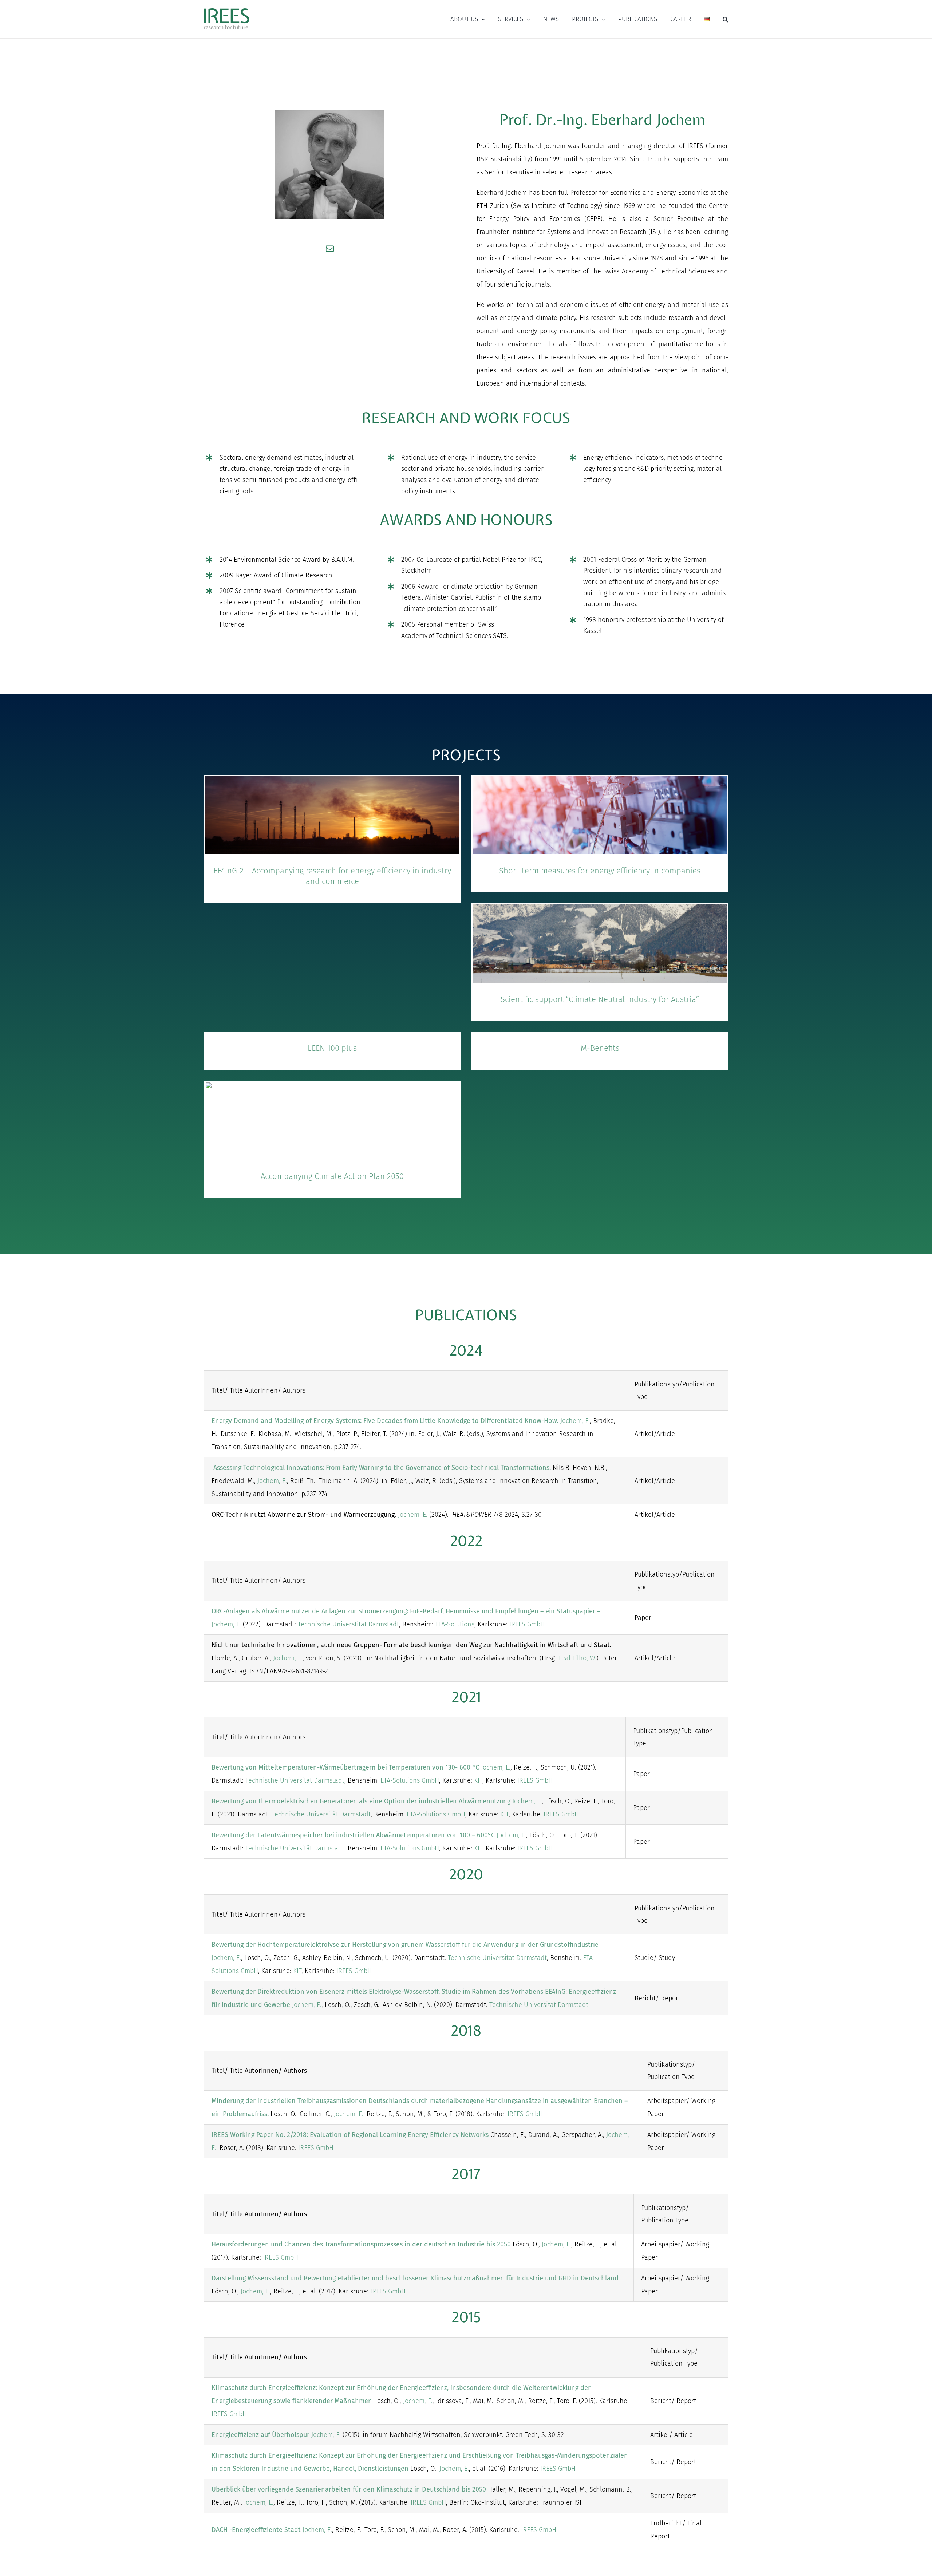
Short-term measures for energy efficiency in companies (600, 871)
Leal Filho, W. (577, 1658)
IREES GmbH (527, 1624)
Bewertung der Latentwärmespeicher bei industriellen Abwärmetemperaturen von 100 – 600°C (353, 1835)
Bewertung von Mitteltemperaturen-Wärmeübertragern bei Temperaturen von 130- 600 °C (345, 1767)
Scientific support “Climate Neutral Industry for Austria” (600, 999)
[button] (725, 19)
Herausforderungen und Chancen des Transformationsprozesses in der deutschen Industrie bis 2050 (361, 2244)
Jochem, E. (575, 1421)
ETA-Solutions (454, 1624)
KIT (478, 1780)
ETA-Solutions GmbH (410, 1780)
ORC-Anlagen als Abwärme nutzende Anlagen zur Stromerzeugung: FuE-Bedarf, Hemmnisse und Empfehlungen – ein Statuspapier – (406, 1611)
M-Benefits (600, 1048)
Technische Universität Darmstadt (295, 1780)
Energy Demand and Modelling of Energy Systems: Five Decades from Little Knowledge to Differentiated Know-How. (386, 1421)
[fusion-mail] (330, 249)
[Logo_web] (227, 9)
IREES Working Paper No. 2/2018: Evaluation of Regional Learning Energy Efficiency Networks (350, 2135)
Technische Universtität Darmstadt (348, 1624)
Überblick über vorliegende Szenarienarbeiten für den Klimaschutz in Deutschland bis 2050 (349, 2489)
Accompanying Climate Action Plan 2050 (332, 1176)
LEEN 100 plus (332, 1048)
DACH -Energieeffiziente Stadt (256, 2530)
